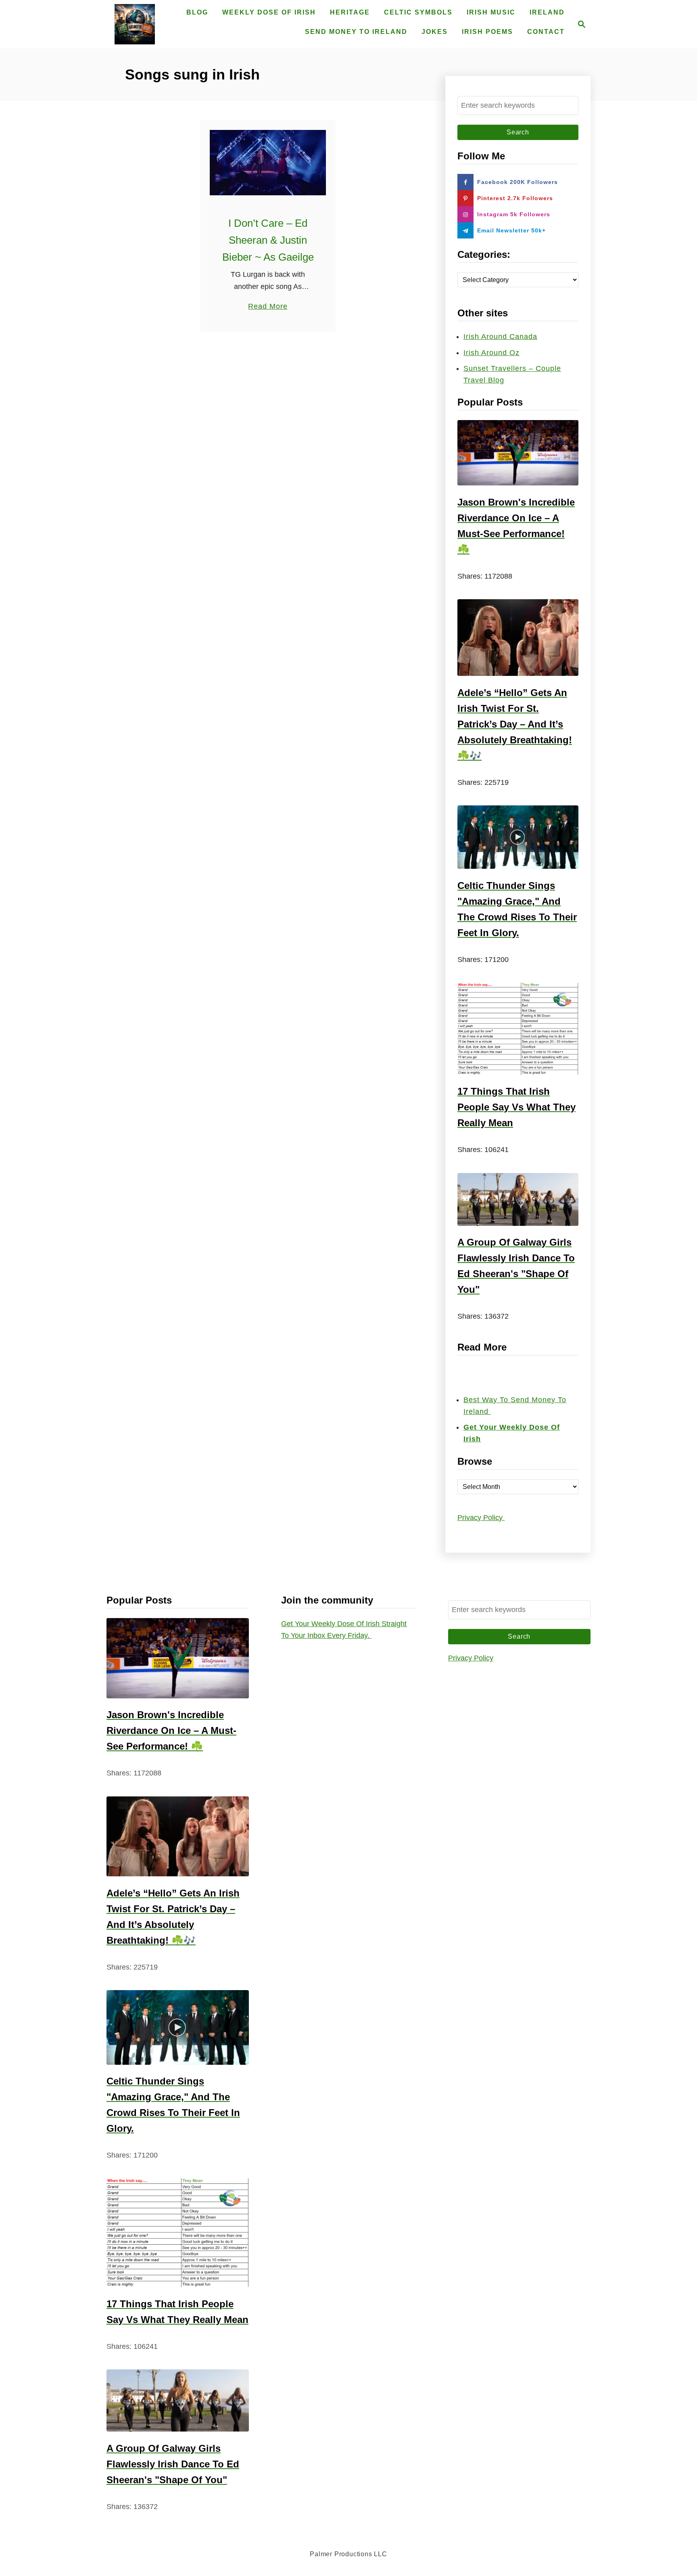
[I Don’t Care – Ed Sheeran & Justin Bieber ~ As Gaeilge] (268, 163)
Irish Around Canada (500, 337)
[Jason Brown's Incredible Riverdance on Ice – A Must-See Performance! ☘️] (518, 453)
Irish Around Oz (491, 353)
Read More (268, 307)
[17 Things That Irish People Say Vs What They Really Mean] (518, 1029)
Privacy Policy (481, 1518)
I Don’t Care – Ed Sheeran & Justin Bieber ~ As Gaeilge (268, 240)
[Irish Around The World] (135, 24)
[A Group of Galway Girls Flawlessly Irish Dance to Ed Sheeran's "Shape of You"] (518, 1199)
